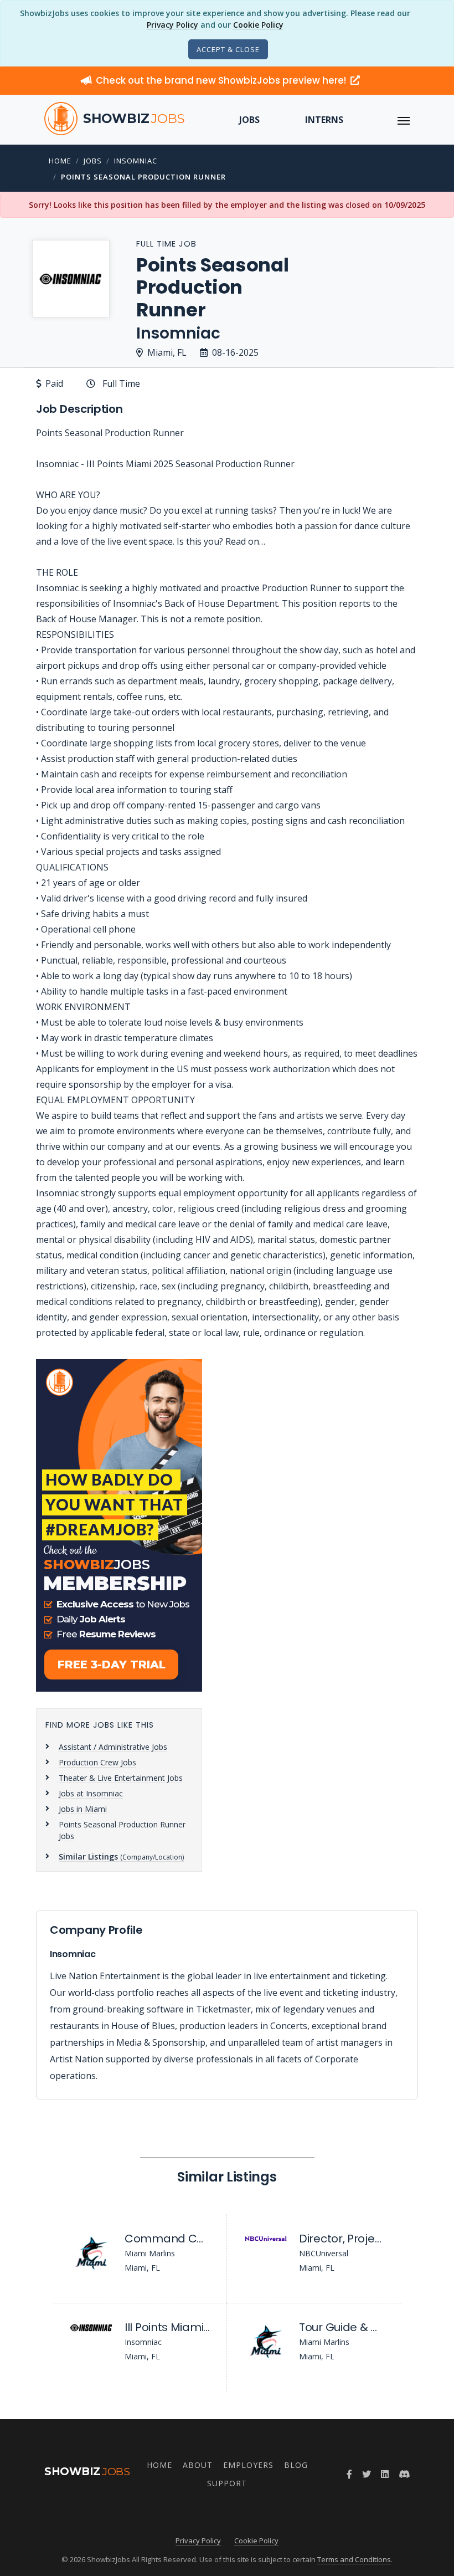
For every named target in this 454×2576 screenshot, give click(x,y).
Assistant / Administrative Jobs (113, 1747)
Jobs (249, 120)
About (198, 2465)
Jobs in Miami (83, 1809)
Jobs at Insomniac (91, 1793)
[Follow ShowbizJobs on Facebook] (349, 2474)
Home (60, 161)
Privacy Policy (172, 25)
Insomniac (136, 161)
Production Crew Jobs (97, 1762)
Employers (248, 2465)
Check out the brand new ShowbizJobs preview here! (222, 80)
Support (227, 2483)
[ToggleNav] (404, 120)
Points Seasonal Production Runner (143, 177)
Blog (296, 2465)
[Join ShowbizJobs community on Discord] (404, 2474)
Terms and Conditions (354, 2559)
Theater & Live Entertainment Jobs (121, 1778)
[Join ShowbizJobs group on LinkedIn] (385, 2474)
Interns (324, 120)
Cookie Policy (258, 25)
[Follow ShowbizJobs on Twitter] (367, 2474)
